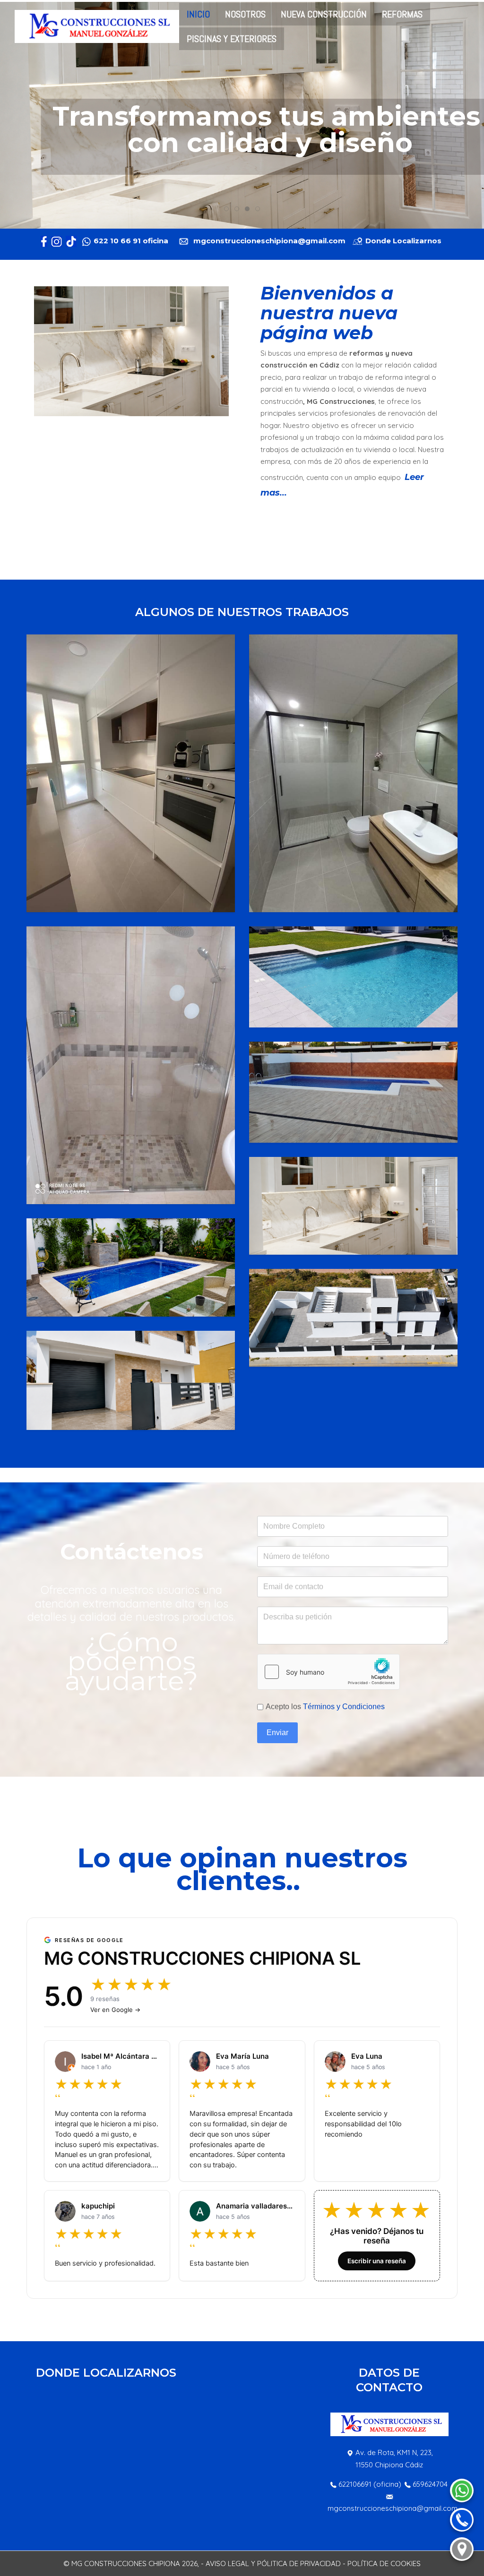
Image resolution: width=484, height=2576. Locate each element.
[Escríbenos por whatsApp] (171, 241)
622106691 (355, 2484)
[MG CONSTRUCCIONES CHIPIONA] (97, 26)
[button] (131, 773)
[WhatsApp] (462, 2490)
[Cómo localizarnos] (462, 2549)
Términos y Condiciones (344, 1707)
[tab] (226, 209)
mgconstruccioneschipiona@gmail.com (393, 2508)
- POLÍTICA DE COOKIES (382, 2563)
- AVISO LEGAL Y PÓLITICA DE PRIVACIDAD (271, 2563)
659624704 (430, 2484)
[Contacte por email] (348, 241)
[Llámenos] (462, 2520)
